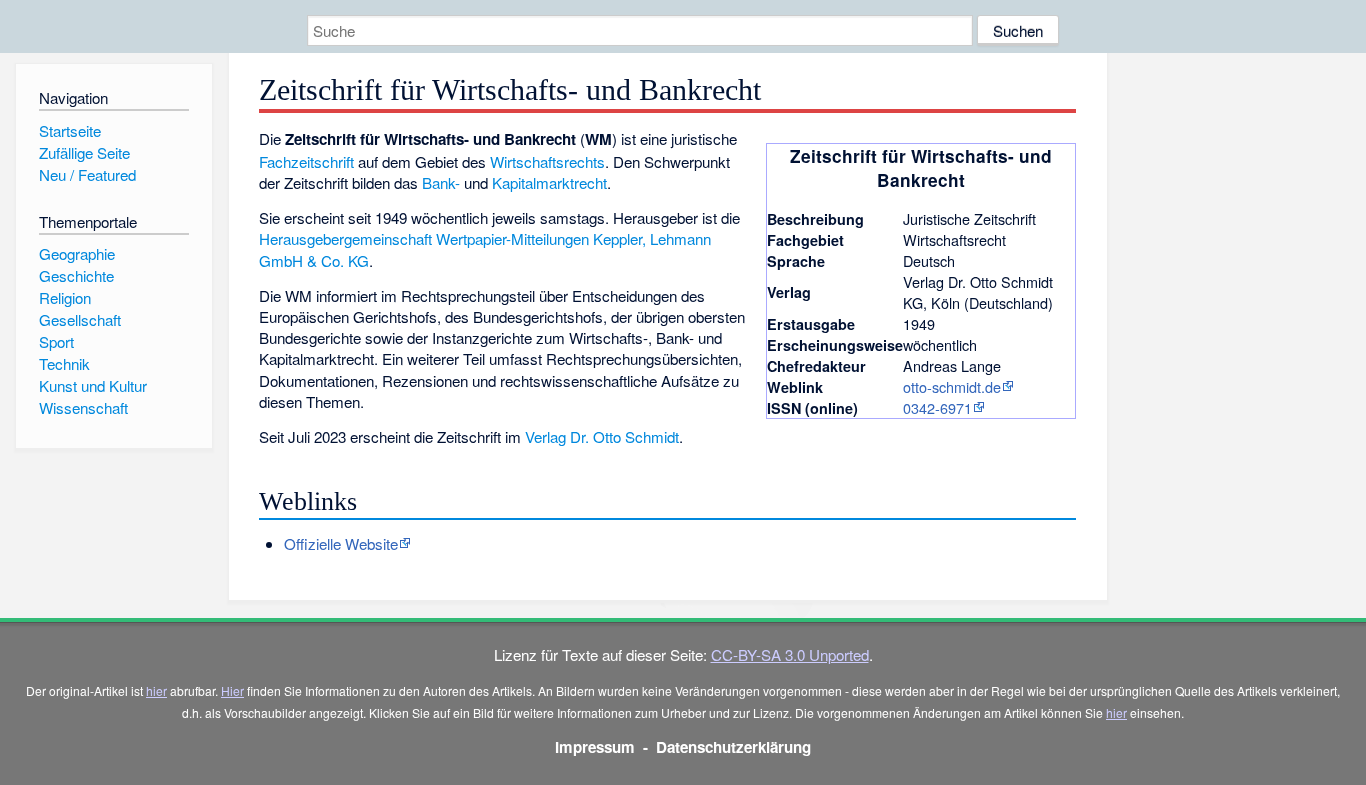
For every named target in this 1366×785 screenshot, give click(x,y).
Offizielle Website (341, 543)
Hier (232, 690)
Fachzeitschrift (306, 161)
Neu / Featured (87, 174)
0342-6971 (937, 407)
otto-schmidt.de (952, 386)
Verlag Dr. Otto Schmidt (602, 436)
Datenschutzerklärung (733, 747)
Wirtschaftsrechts (547, 161)
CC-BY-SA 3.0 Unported (790, 654)
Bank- (441, 182)
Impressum (595, 747)
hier (156, 690)
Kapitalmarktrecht (549, 182)
